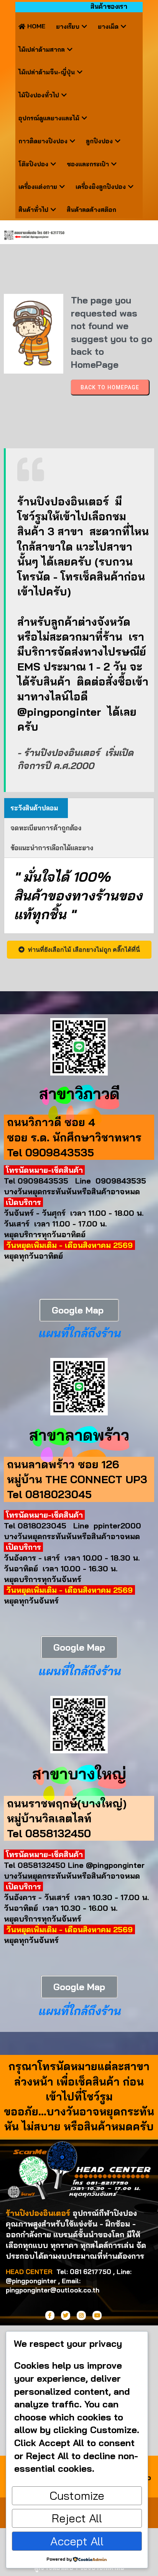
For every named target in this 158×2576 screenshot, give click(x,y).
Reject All (77, 2518)
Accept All (77, 2541)
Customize (77, 2496)
